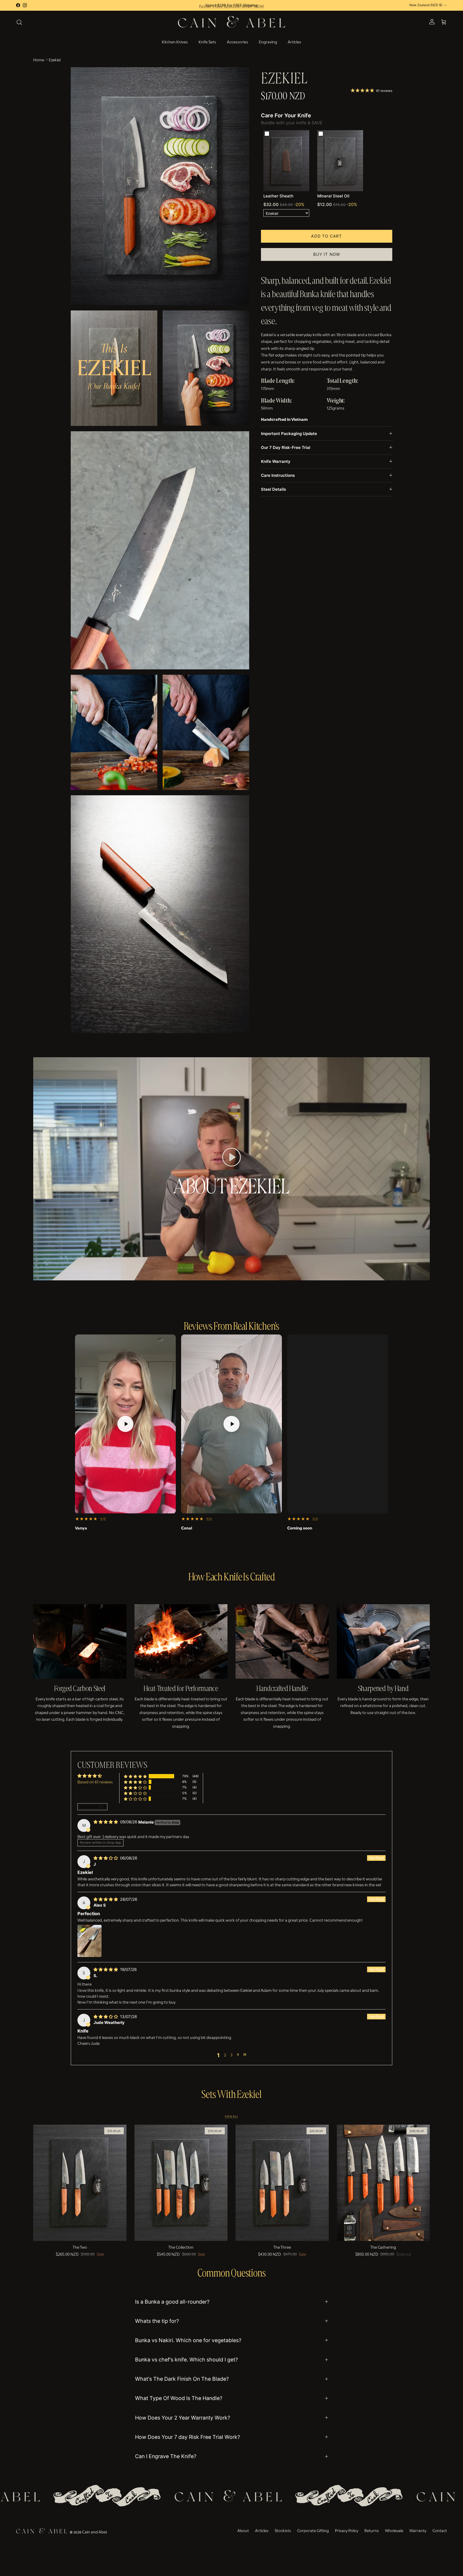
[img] (106, 1822)
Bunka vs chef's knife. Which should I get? (186, 2360)
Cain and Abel (94, 2532)
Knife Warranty (276, 461)
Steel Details (273, 489)
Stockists (283, 2530)
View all (231, 2116)
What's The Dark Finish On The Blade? (182, 2379)
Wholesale (394, 2530)
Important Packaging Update (289, 434)
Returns (372, 2530)
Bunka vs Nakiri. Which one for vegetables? (188, 2340)
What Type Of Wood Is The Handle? (179, 2398)
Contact (440, 2530)
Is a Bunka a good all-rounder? (172, 2302)
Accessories (238, 41)
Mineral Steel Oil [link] (333, 196)
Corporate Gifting (313, 2530)
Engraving (268, 41)
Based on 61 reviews (95, 1782)
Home (39, 59)
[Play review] (125, 1424)
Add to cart (326, 236)
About (243, 2530)
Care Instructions (278, 475)
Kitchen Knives (175, 41)
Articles (294, 41)
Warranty (418, 2530)
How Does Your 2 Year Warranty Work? (183, 2418)
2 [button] (225, 2054)
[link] (286, 161)
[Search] (19, 22)
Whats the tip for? (157, 2321)
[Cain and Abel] (231, 22)
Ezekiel (55, 59)
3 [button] (231, 2054)
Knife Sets (207, 41)
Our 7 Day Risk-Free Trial (286, 447)
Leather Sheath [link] (278, 196)
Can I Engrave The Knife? (166, 2456)
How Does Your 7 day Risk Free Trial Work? (188, 2437)
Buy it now (327, 254)
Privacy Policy (347, 2530)
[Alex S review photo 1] (89, 1941)
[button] (231, 1157)
